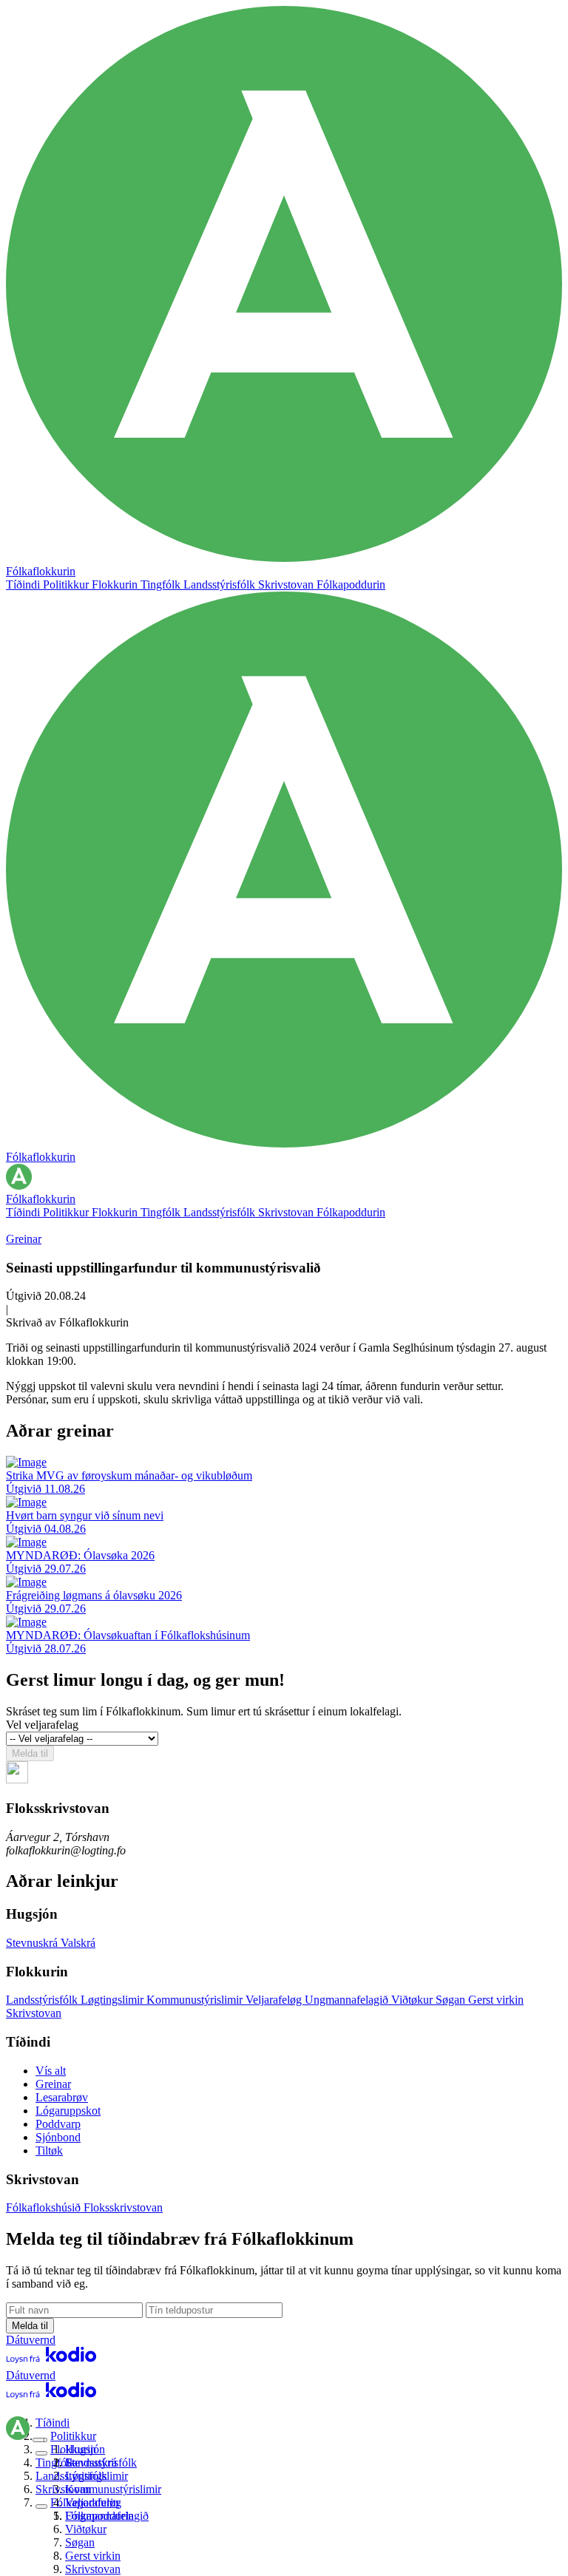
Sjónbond (58, 2137)
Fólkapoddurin (351, 584)
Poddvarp (58, 2124)
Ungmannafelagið (348, 2000)
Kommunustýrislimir (196, 2000)
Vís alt (51, 2071)
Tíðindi (24, 584)
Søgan (452, 2000)
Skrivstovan (287, 584)
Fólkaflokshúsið (45, 2207)
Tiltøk (49, 2150)
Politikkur (67, 584)
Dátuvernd (31, 2340)
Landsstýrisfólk (221, 584)
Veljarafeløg (275, 2000)
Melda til (30, 1753)
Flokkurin (116, 584)
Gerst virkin (496, 2000)
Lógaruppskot (68, 2111)
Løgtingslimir (114, 2000)
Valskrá (78, 1943)
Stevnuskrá (33, 1943)
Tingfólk (162, 584)
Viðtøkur (413, 2000)
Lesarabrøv (62, 2097)
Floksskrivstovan (123, 2207)
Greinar (24, 1239)
